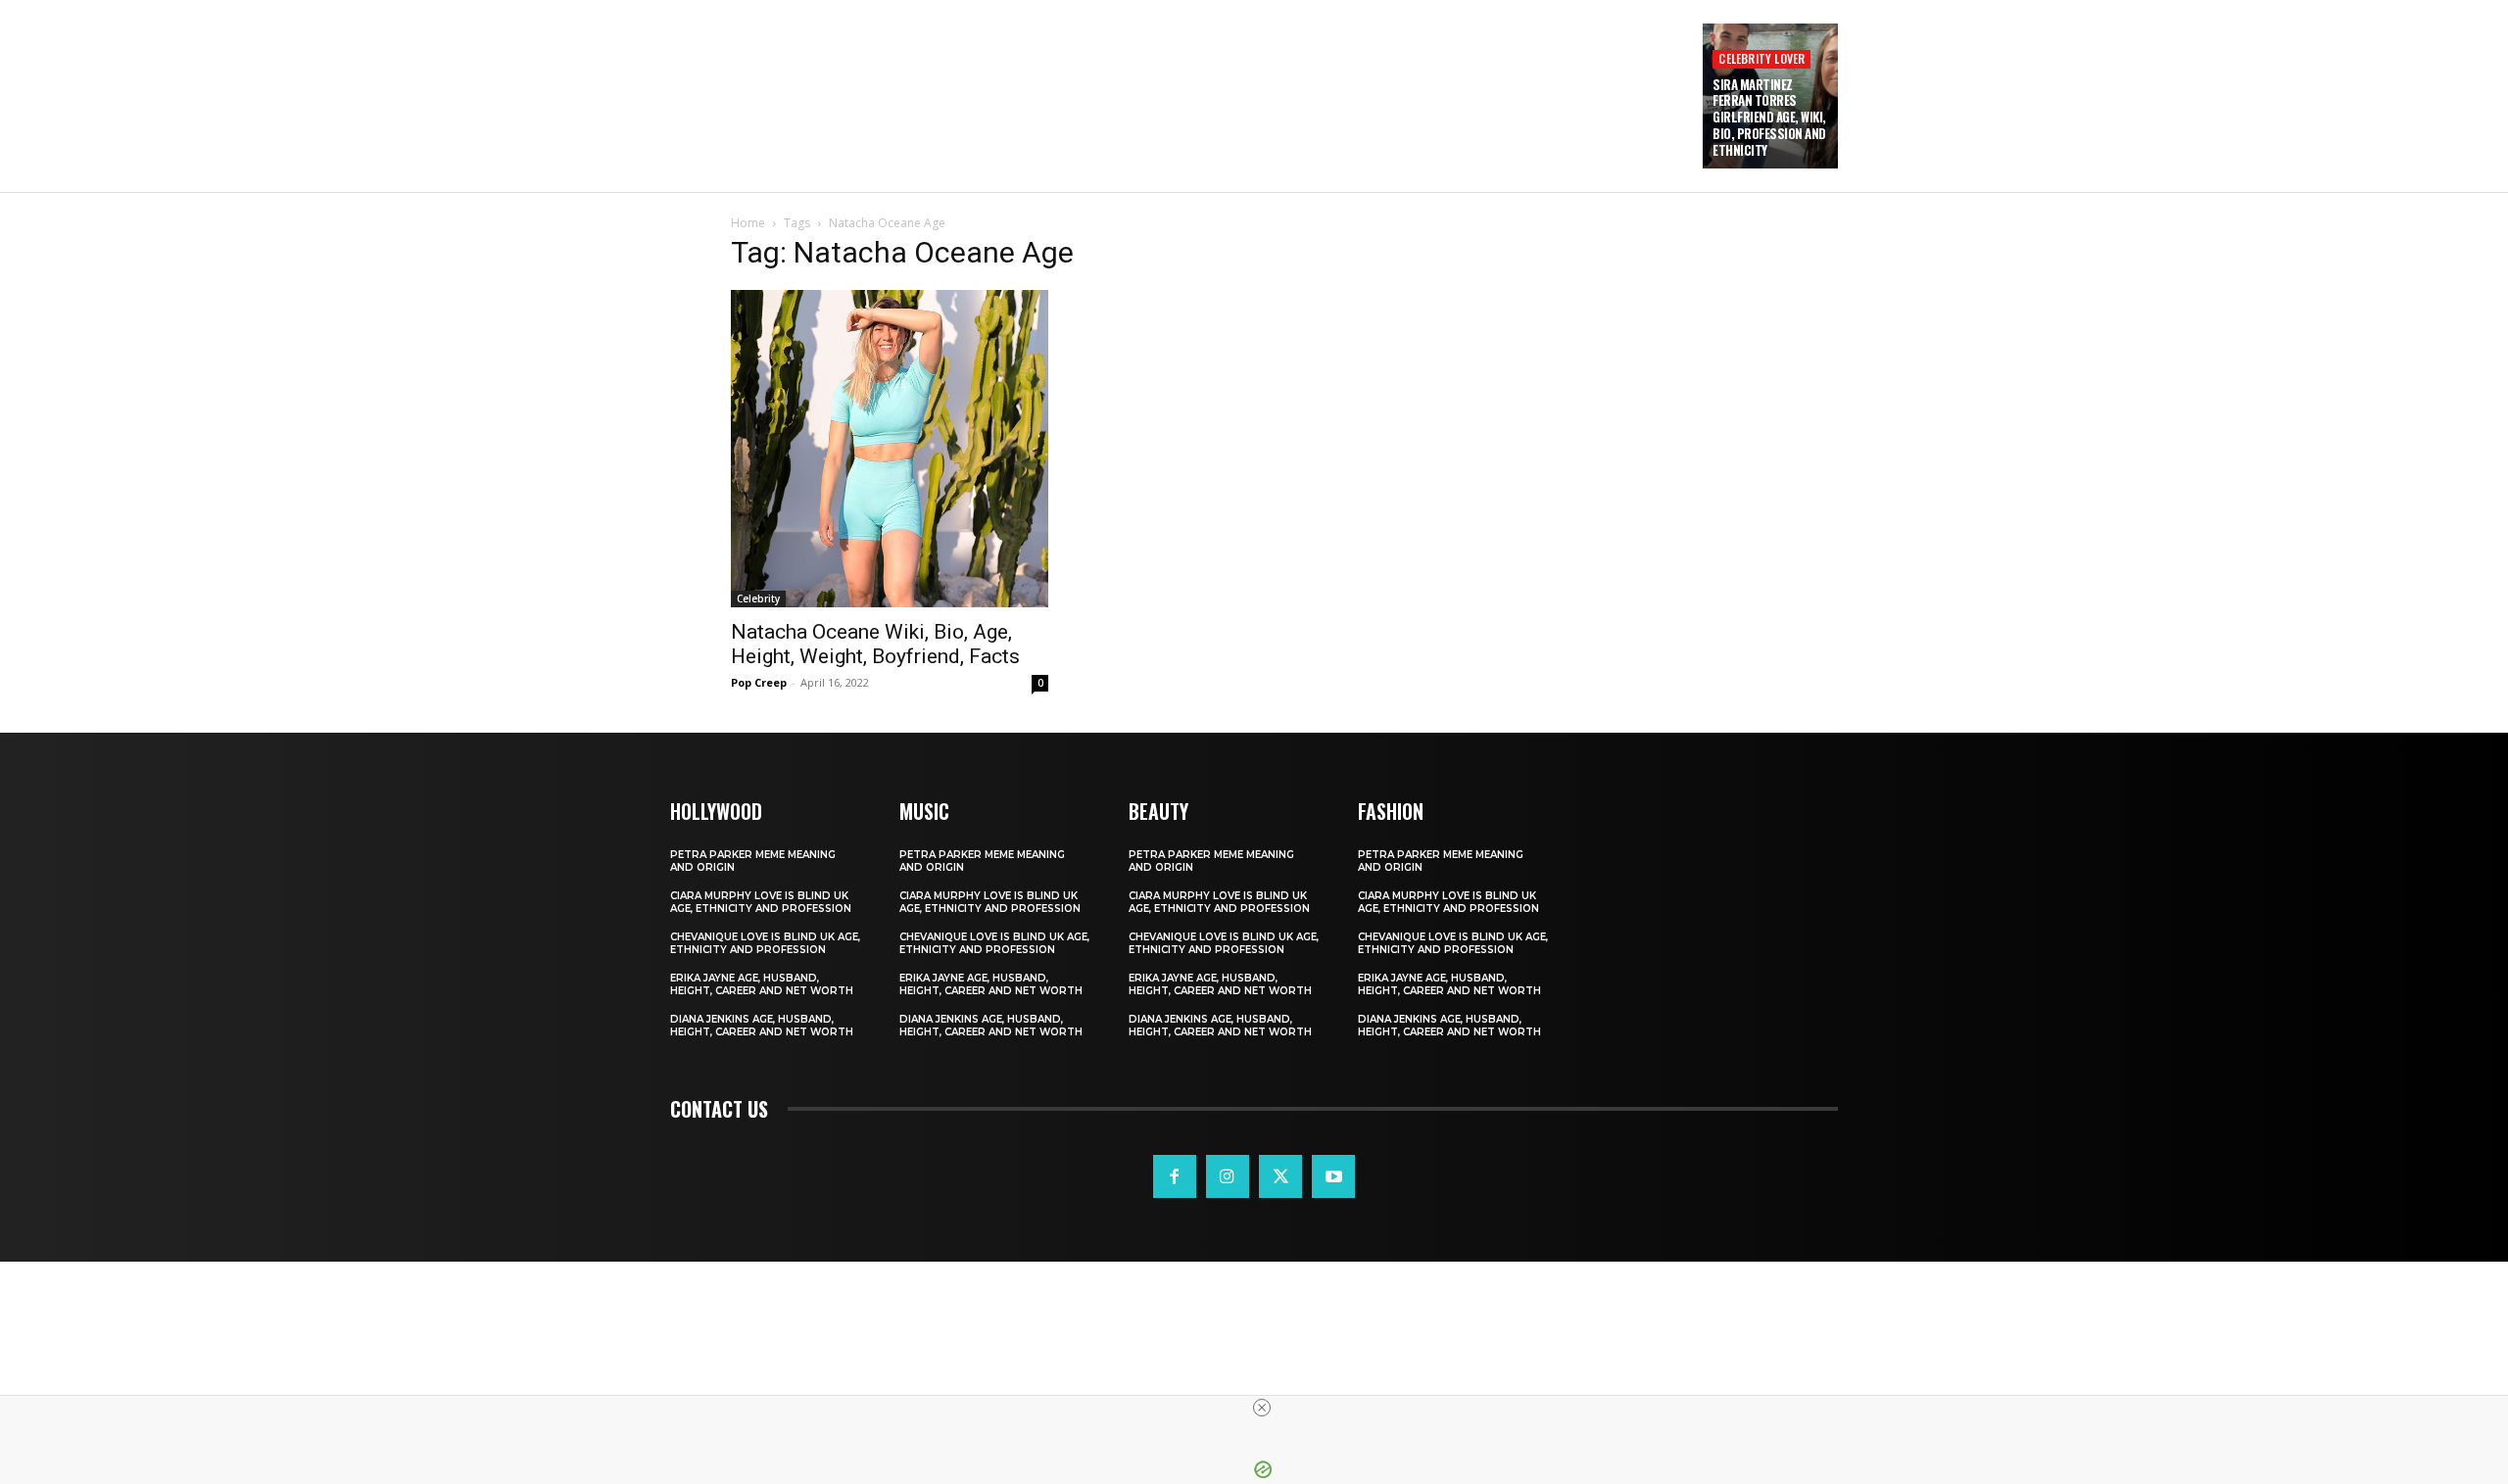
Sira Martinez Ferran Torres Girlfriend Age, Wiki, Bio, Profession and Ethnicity (1769, 118)
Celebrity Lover (1761, 58)
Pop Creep (759, 682)
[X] (1280, 1176)
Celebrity (758, 598)
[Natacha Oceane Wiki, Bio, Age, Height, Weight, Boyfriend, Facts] (890, 449)
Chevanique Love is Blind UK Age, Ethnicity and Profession (765, 943)
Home (748, 223)
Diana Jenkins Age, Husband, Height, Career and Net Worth (762, 1026)
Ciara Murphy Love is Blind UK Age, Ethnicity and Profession (761, 902)
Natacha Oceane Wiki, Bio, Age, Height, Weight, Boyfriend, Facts (875, 644)
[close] (1262, 1408)
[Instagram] (1228, 1176)
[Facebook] (1175, 1176)
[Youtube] (1333, 1176)
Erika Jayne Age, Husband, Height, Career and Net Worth (762, 984)
